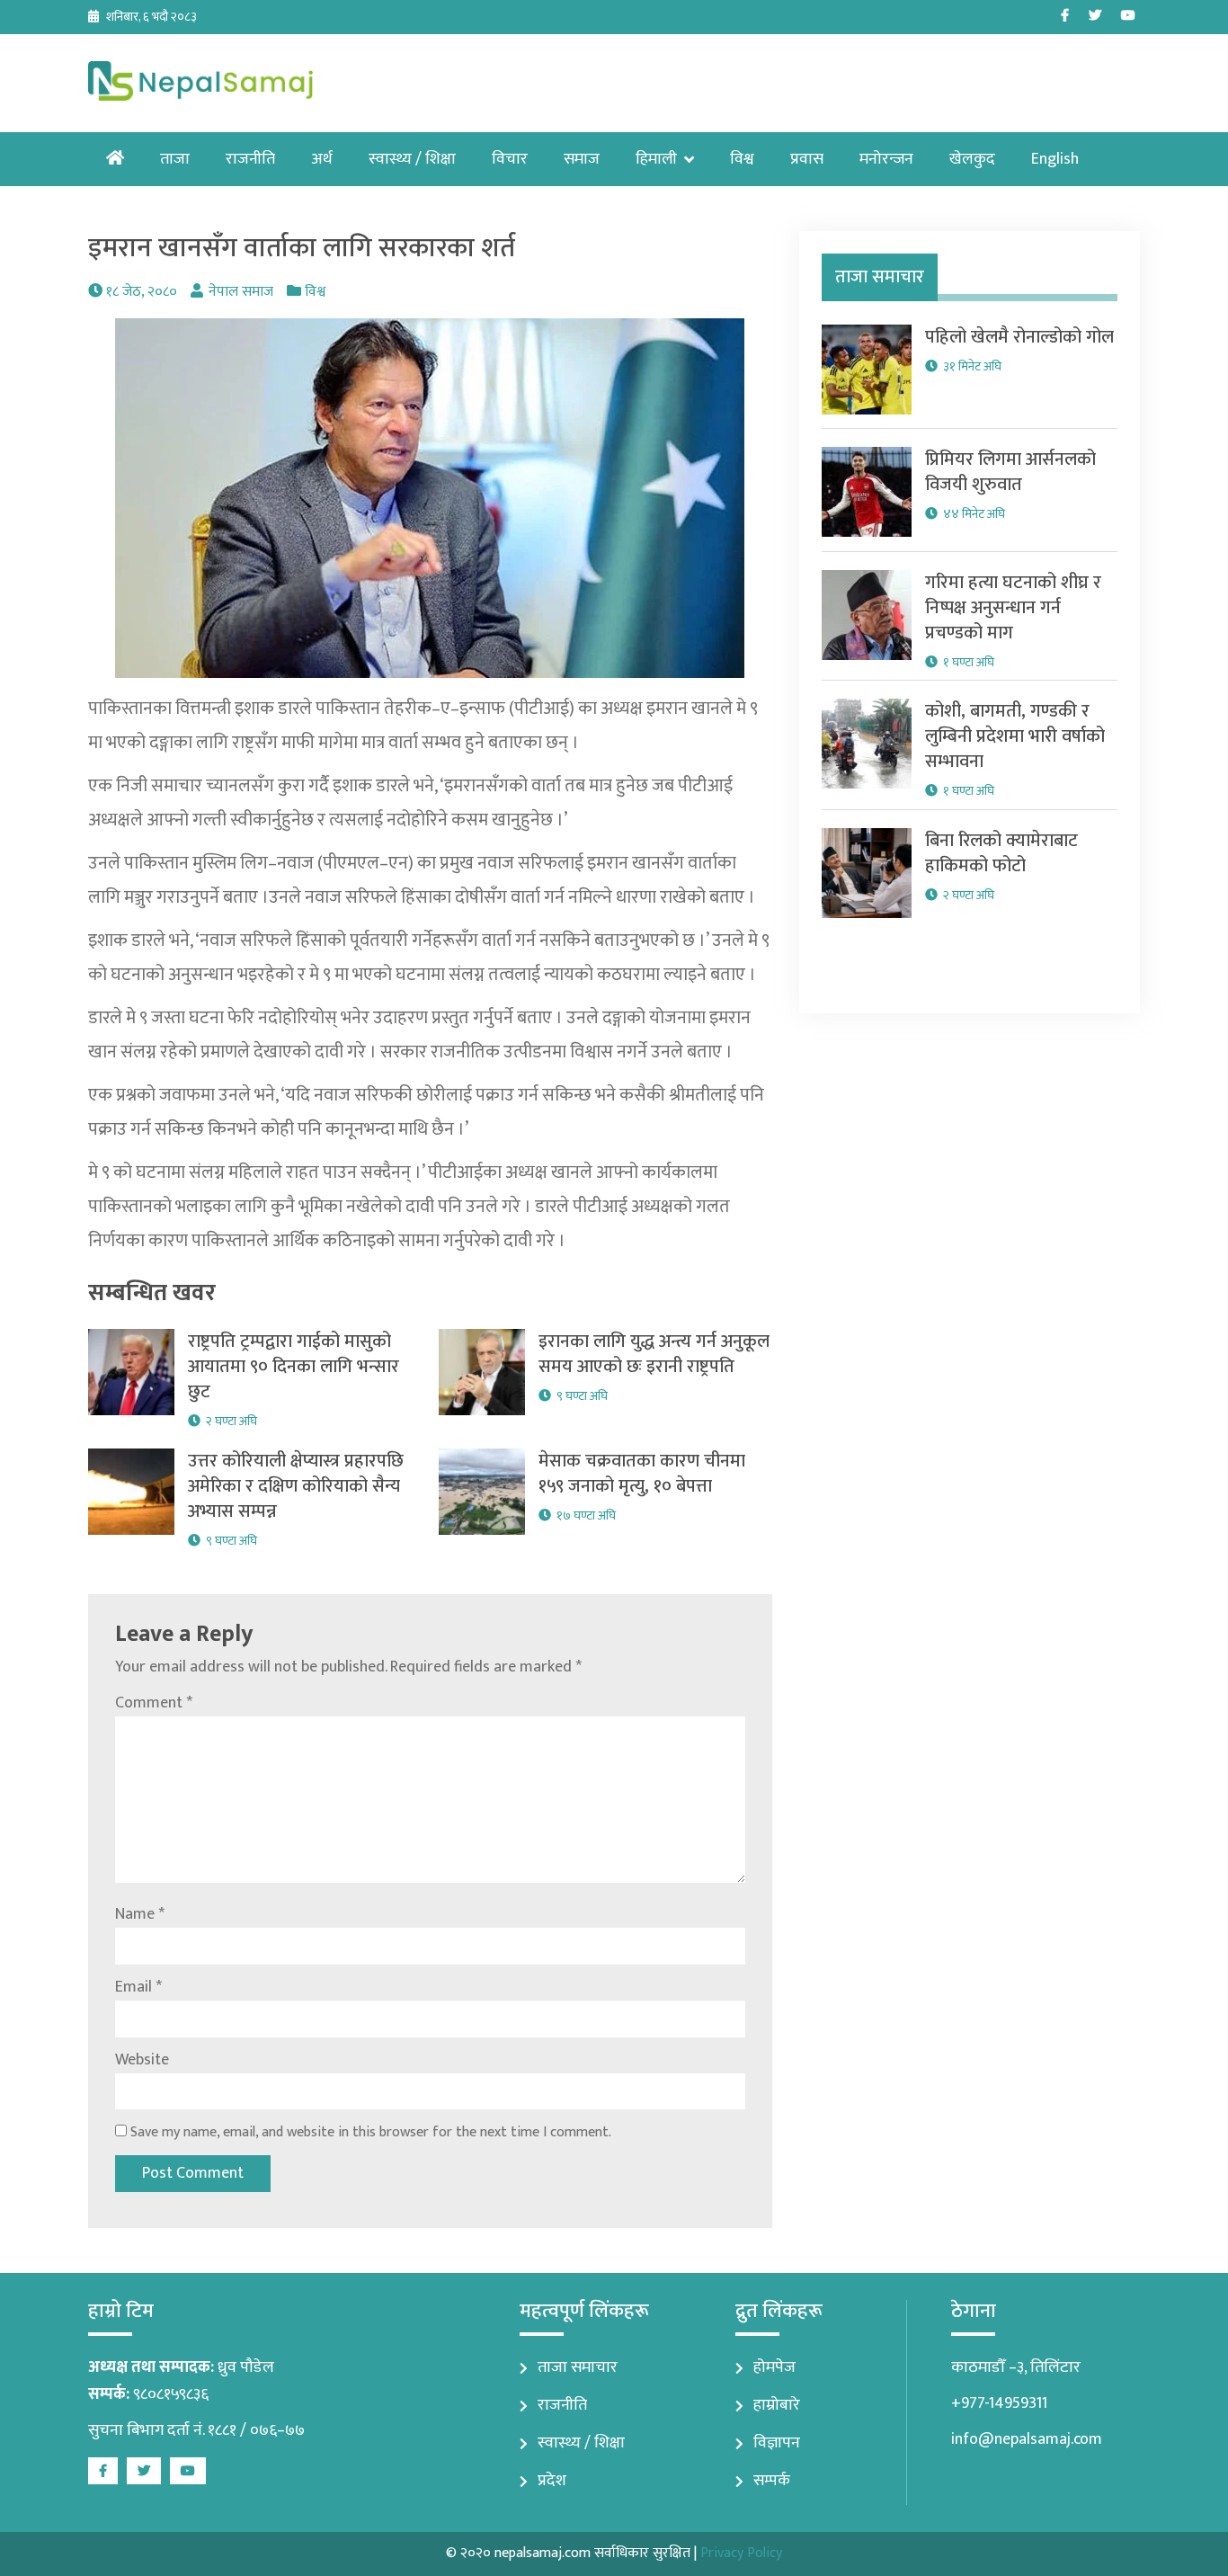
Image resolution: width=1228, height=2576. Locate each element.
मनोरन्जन (886, 159)
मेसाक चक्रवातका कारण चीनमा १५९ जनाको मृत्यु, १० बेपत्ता (642, 1474)
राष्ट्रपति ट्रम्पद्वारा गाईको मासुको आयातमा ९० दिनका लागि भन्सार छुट (294, 1367)
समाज (582, 159)
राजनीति (250, 159)
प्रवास (807, 159)
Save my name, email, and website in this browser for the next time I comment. (371, 2132)
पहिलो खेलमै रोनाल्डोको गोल (1019, 337)
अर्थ (322, 159)
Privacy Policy (741, 2553)
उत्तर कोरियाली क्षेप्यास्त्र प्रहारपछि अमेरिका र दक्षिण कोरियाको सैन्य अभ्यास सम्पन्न (296, 1486)
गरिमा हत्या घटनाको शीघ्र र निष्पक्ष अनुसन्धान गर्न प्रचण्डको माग (1013, 608)
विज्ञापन (777, 2443)
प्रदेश (552, 2481)
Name (140, 1914)
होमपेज (774, 2367)
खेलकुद (972, 159)
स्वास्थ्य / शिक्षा (412, 159)
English (1055, 159)
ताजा (175, 159)
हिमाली (656, 159)
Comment (154, 1703)
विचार (510, 159)
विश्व (742, 159)
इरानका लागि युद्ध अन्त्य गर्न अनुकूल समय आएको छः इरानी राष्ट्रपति (654, 1354)
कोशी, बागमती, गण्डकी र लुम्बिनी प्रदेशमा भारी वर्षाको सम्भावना (1015, 736)
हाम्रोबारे (777, 2405)
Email (138, 1987)
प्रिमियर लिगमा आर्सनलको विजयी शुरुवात (1010, 472)
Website (142, 2060)
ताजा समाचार (578, 2367)
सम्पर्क (772, 2481)
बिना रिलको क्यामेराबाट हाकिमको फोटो (1001, 853)
